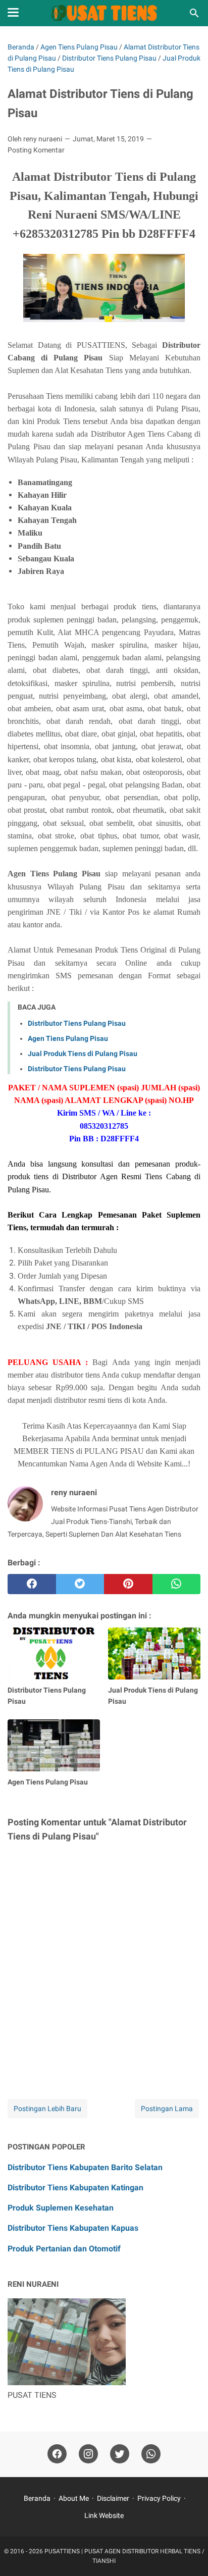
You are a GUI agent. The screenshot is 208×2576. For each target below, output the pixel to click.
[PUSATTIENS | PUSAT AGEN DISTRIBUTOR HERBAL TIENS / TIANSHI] (104, 13)
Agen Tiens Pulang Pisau (68, 1038)
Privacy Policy (159, 2498)
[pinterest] (128, 1584)
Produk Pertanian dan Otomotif (64, 2249)
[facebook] (32, 1584)
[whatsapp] (177, 1584)
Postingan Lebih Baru (47, 2109)
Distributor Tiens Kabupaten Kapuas (73, 2228)
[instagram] (88, 2454)
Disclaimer (113, 2498)
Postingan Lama (167, 2109)
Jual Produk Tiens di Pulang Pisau (83, 1054)
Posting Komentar (36, 150)
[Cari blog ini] (194, 13)
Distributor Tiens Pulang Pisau (77, 1023)
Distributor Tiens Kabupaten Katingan (75, 2188)
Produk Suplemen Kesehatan (61, 2208)
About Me (74, 2498)
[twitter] (80, 1584)
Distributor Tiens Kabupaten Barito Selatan (85, 2167)
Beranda (37, 2498)
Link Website (104, 2515)
